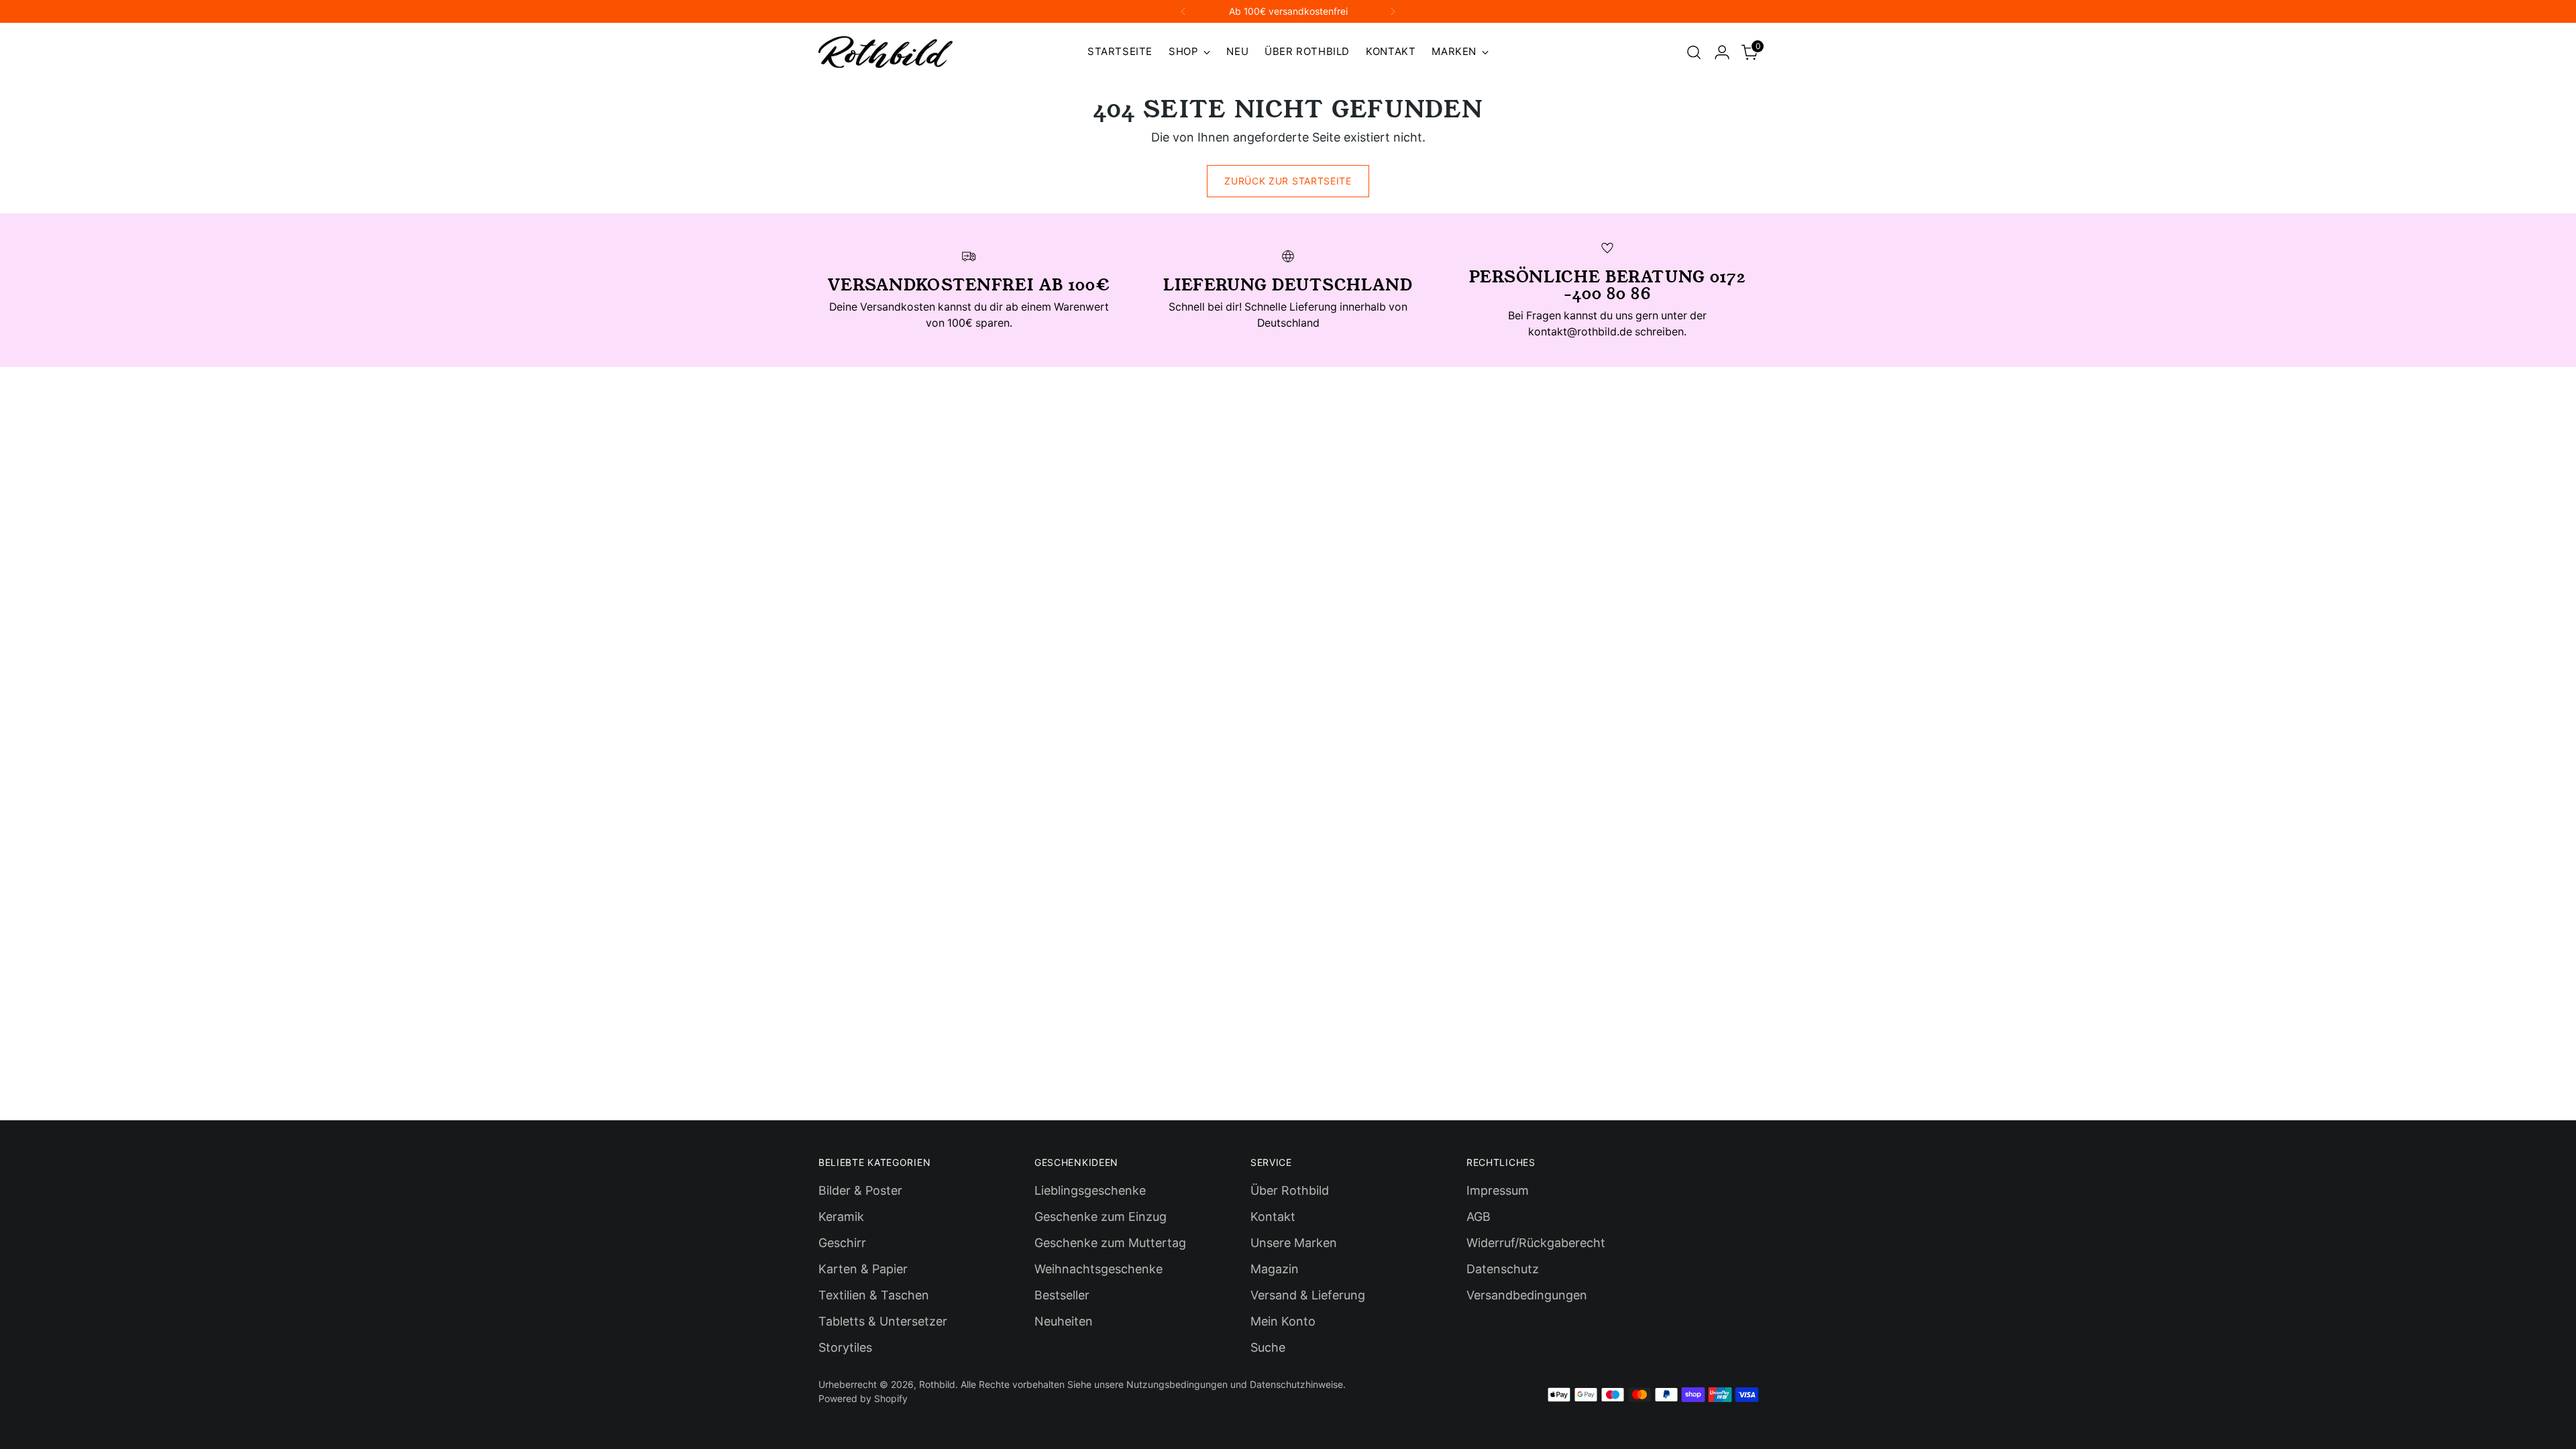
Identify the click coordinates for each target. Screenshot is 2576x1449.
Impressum (1498, 1190)
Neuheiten (1064, 1321)
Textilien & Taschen (874, 1295)
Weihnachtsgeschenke (1098, 1269)
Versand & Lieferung (1308, 1295)
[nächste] (1393, 11)
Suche (1268, 1347)
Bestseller (1062, 1295)
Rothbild (937, 1384)
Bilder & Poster (860, 1190)
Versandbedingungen (1527, 1295)
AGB (1479, 1217)
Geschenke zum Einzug (1101, 1217)
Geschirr (842, 1243)
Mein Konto (1283, 1321)
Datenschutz (1503, 1269)
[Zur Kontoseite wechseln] (1722, 52)
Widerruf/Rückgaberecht (1536, 1243)
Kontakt (1273, 1217)
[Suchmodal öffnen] (1694, 52)
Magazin (1275, 1269)
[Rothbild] (885, 52)
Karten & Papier (863, 1269)
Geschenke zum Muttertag (1110, 1243)
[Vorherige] (1183, 11)
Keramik (841, 1217)
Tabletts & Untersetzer (883, 1321)
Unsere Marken (1294, 1243)
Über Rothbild (1290, 1190)
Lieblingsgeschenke (1090, 1190)
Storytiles (845, 1347)
